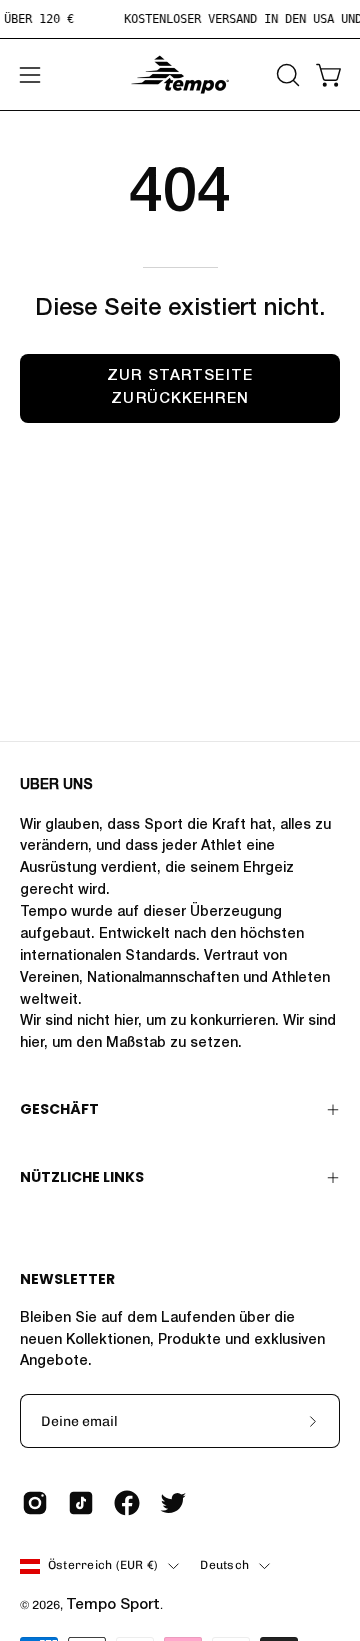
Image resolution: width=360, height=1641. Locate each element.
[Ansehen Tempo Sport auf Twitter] (173, 1503)
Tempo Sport (113, 1605)
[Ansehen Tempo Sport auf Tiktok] (81, 1503)
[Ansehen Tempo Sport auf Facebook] (127, 1503)
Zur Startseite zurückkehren (180, 388)
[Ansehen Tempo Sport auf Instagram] (35, 1503)
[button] (286, 75)
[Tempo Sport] (180, 74)
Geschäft (59, 1109)
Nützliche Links (82, 1177)
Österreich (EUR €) (103, 1565)
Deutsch (224, 1565)
